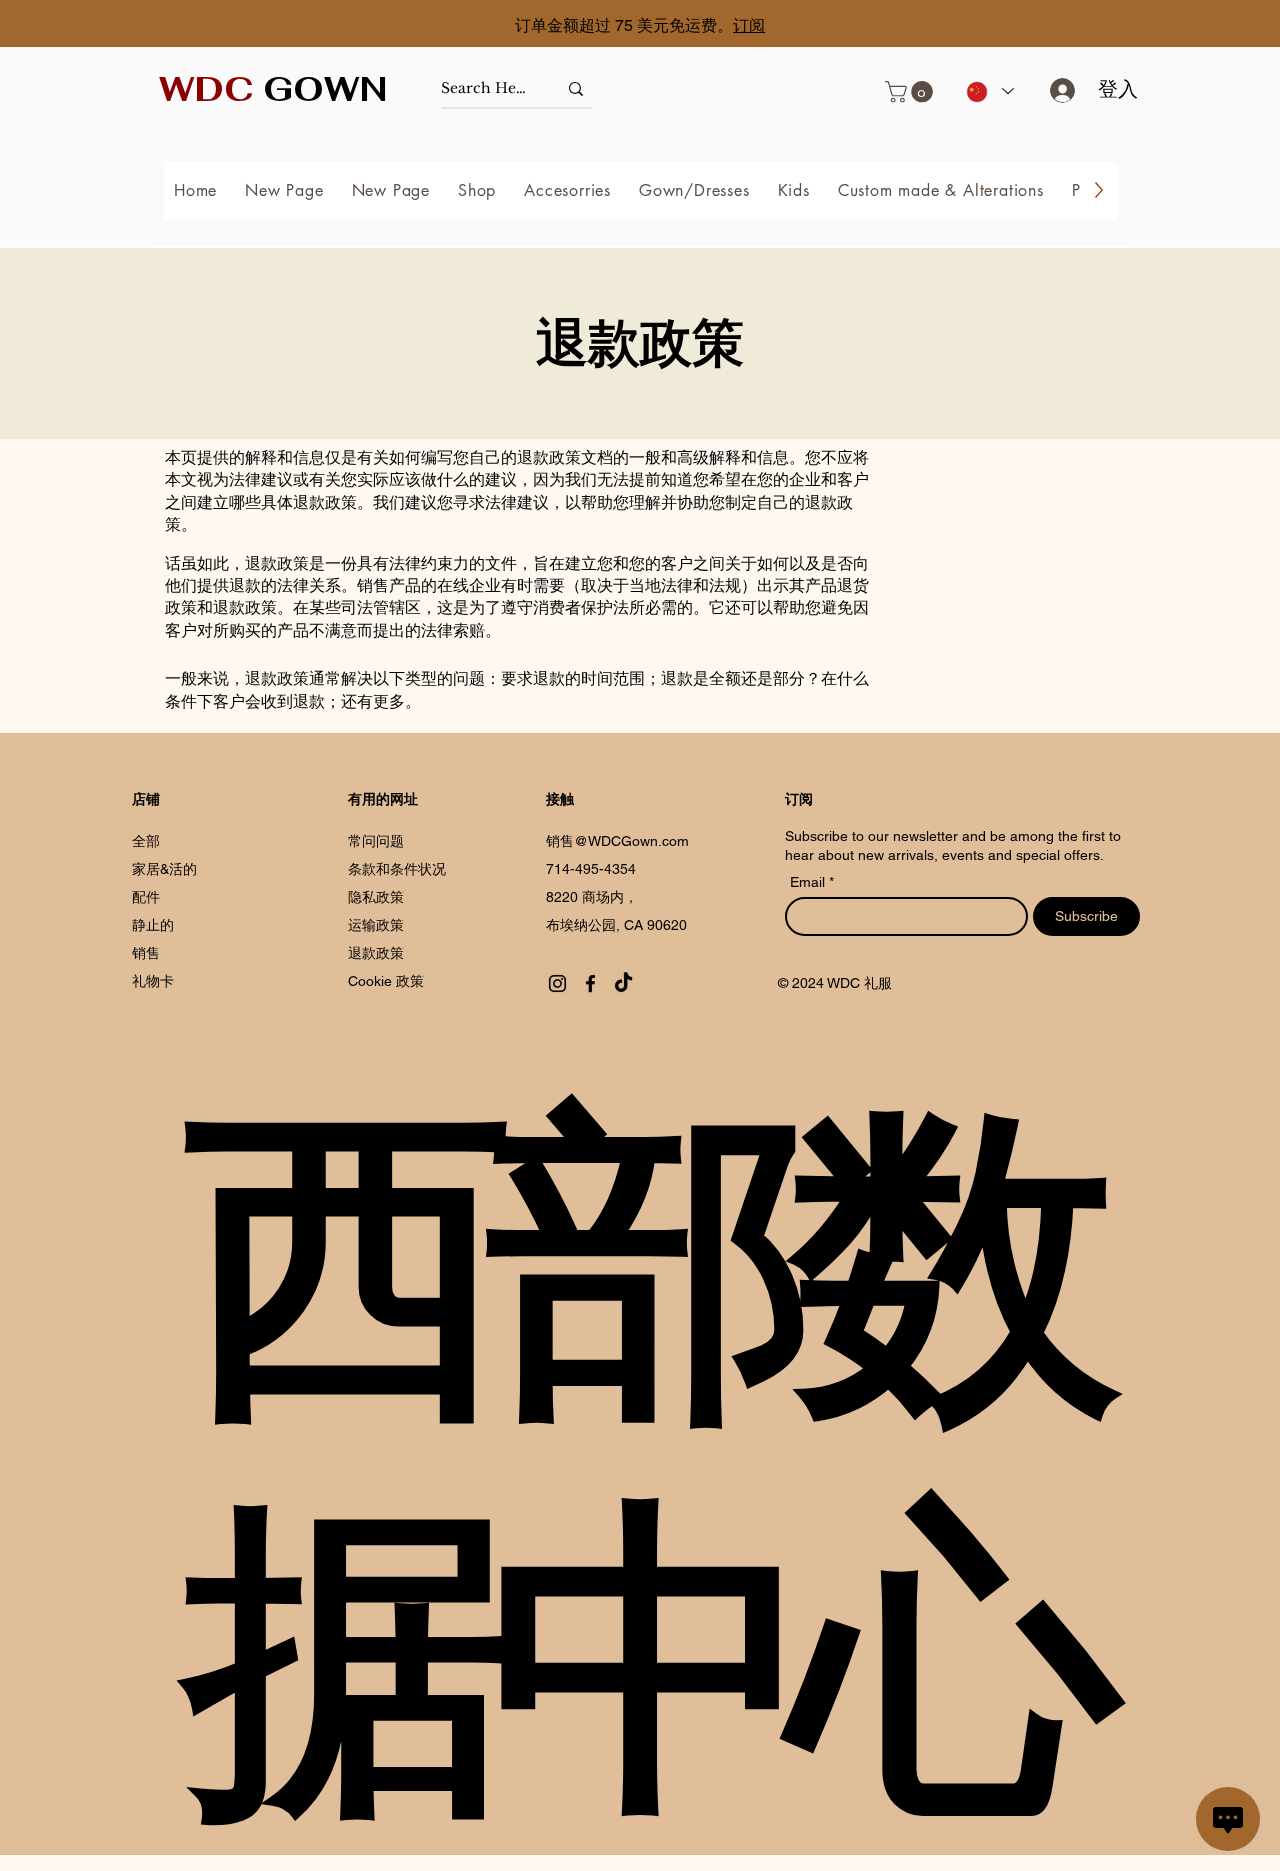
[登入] (1055, 90)
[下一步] (1175, 25)
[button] (911, 92)
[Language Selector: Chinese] (989, 91)
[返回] (105, 25)
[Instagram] (557, 983)
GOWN (273, 89)
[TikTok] (623, 983)
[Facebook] (590, 983)
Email (809, 882)
